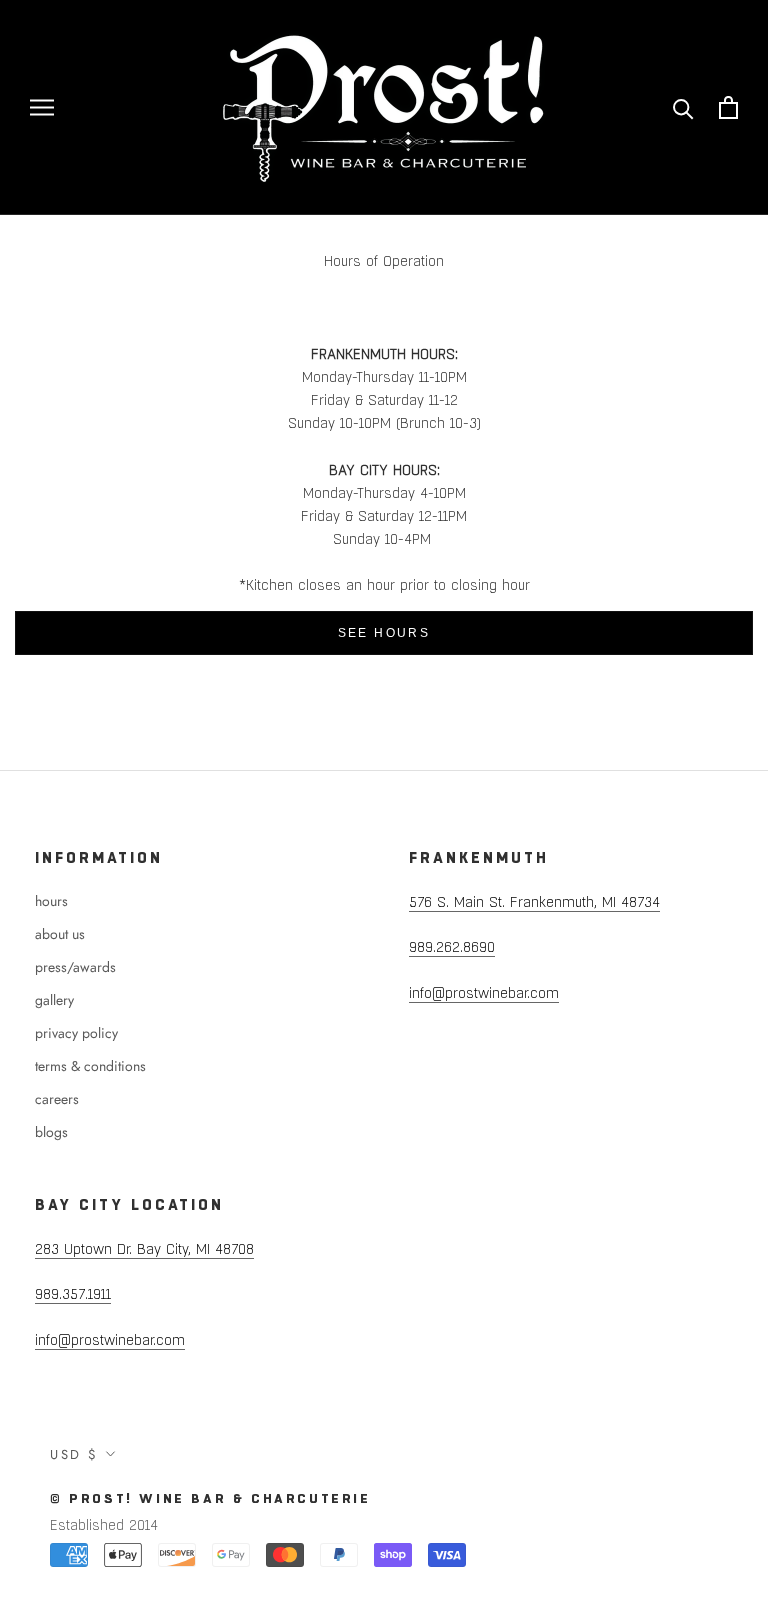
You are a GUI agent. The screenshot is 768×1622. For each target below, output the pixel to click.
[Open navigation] (42, 107)
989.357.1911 (73, 1294)
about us (60, 934)
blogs (51, 1132)
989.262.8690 (452, 947)
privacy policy (76, 1033)
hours (51, 901)
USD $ (74, 1454)
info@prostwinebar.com (484, 993)
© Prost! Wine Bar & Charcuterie (210, 1498)
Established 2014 (104, 1525)
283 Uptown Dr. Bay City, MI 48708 (144, 1249)
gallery (54, 1000)
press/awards (75, 967)
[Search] (683, 107)
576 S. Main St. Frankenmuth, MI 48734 (534, 902)
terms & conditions (90, 1066)
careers (57, 1099)
